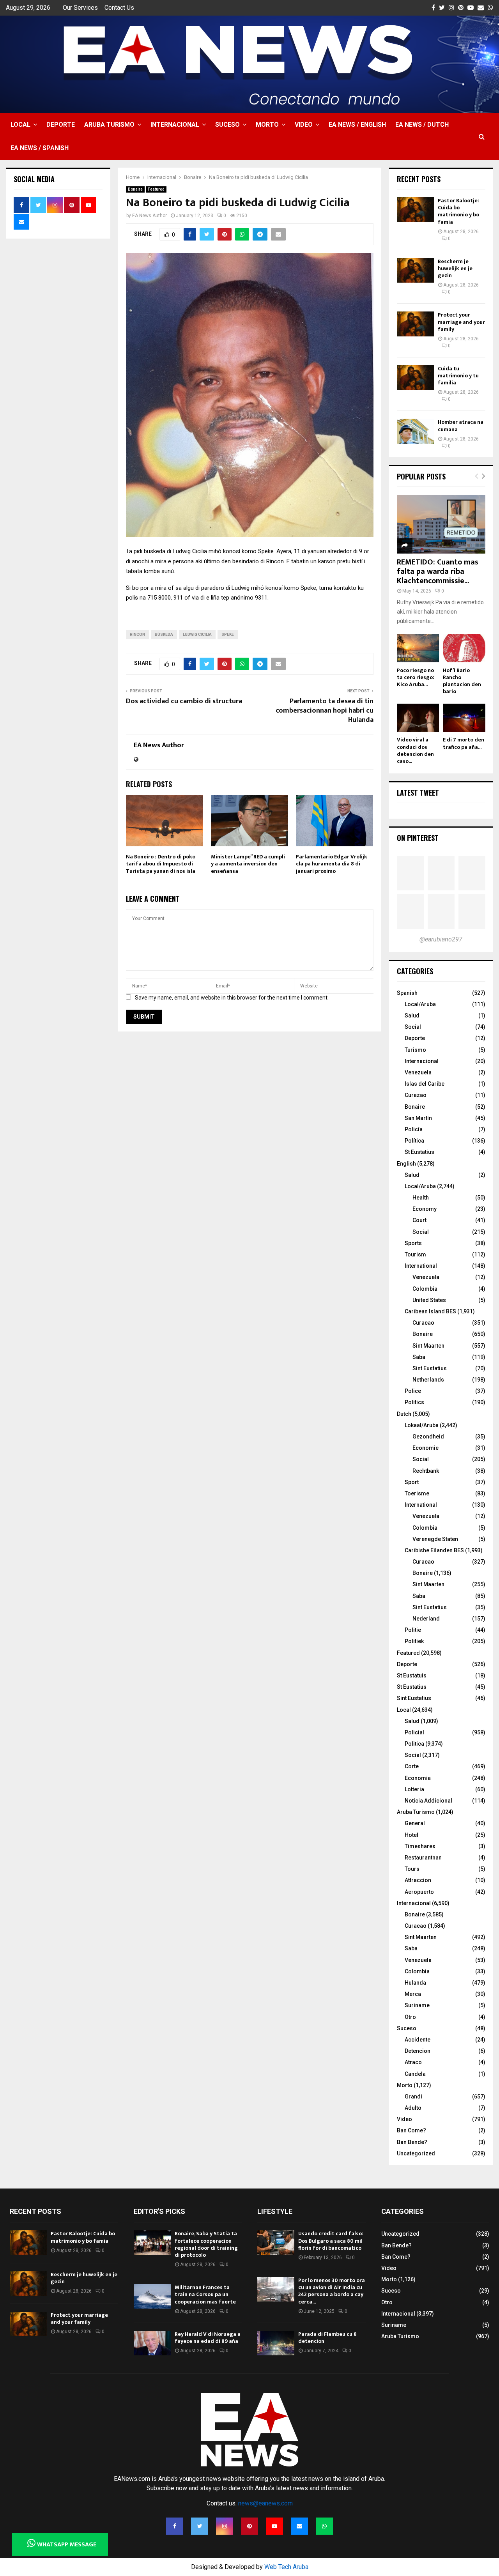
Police (413, 1391)
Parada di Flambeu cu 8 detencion (327, 2338)
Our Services (80, 8)
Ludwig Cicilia (197, 634)
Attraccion (418, 1880)
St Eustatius (419, 1152)
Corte (412, 1766)
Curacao (423, 1323)
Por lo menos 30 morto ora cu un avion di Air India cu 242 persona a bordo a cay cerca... (332, 2291)
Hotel (411, 1835)
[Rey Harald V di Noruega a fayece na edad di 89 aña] (152, 2343)
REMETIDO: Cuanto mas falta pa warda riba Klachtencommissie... (438, 571)
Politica (414, 1744)
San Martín (418, 1118)
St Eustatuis (412, 1675)
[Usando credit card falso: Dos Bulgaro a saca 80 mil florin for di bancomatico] (276, 2242)
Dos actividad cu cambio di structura (184, 701)
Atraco (413, 2062)
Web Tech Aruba (286, 2567)
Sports (413, 1243)
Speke (228, 634)
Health (421, 1198)
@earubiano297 (441, 939)
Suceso (227, 125)
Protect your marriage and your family (461, 322)
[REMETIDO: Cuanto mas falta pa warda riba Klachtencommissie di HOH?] (441, 524)
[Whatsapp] (324, 2526)
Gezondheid (428, 1437)
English (406, 1164)
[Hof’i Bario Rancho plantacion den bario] (464, 648)
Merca (413, 1994)
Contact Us (119, 8)
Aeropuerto (419, 1892)
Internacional (175, 125)
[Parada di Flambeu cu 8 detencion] (276, 2343)
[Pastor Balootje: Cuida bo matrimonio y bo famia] (415, 210)
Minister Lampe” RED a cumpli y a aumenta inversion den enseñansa (248, 864)
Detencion (418, 2051)
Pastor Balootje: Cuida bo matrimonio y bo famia (458, 211)
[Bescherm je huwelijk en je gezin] (415, 270)
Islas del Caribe (425, 1084)
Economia (418, 1778)
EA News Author (150, 216)
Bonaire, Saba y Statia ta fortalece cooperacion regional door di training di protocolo (206, 2244)
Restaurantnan (423, 1858)
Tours (412, 1869)
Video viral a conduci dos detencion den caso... (415, 750)
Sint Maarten (428, 1346)
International (421, 1266)
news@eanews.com (265, 2503)
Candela (415, 2074)
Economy (425, 1209)
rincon (137, 634)
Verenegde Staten (435, 1539)
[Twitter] (200, 2526)
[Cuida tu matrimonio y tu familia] (415, 378)
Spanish (407, 993)
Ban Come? (411, 2130)
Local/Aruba (420, 1004)
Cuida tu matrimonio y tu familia (458, 376)
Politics (414, 1402)
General (415, 1823)
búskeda (164, 634)
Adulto (413, 2108)
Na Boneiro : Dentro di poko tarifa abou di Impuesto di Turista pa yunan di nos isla (161, 864)
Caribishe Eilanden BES (434, 1550)
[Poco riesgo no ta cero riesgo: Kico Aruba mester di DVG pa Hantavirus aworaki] (418, 648)
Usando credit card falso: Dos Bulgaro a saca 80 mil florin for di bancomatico (331, 2241)
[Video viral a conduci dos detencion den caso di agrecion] (418, 718)
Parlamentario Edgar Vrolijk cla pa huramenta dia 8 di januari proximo (332, 864)
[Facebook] (175, 2526)
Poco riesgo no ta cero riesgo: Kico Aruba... (416, 677)
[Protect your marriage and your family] (415, 324)
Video (304, 125)
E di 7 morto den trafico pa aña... (464, 743)
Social (413, 1027)
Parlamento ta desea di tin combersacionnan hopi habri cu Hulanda (325, 711)
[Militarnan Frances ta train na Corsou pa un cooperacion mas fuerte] (152, 2296)
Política (414, 1141)
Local (20, 125)
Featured (156, 189)
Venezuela (418, 1072)
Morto (267, 125)
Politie (413, 1630)
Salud (412, 1016)
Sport (412, 1482)
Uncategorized (416, 2153)
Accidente (418, 2040)
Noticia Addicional (428, 1801)
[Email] (299, 2526)
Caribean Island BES (430, 1311)
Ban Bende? (412, 2142)
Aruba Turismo (109, 125)
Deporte (61, 125)
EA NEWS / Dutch (422, 125)
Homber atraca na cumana (461, 425)
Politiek (414, 1641)
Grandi (413, 2097)
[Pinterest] (249, 2526)
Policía (414, 1129)
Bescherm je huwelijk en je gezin (455, 268)
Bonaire (135, 189)
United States (429, 1300)
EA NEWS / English (357, 125)
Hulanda (415, 1983)
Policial (414, 1732)
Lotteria (414, 1789)
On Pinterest (418, 838)
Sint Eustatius (430, 1368)
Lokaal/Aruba (422, 1425)
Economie (426, 1448)
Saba (419, 1357)
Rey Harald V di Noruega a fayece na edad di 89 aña (208, 2338)
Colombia (425, 1289)
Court (419, 1220)
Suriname (417, 2005)
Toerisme (417, 1493)
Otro (410, 2017)
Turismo (415, 1050)
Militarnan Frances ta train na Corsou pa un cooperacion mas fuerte (205, 2294)
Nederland (426, 1619)
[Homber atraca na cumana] (415, 431)
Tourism (415, 1254)
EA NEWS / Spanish (40, 148)
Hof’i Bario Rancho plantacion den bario (462, 681)
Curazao (416, 1095)
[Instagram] (225, 2526)
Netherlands (428, 1380)
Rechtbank (426, 1471)
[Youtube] (274, 2526)
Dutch (404, 1414)
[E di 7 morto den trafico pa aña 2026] (464, 718)
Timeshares (420, 1846)
